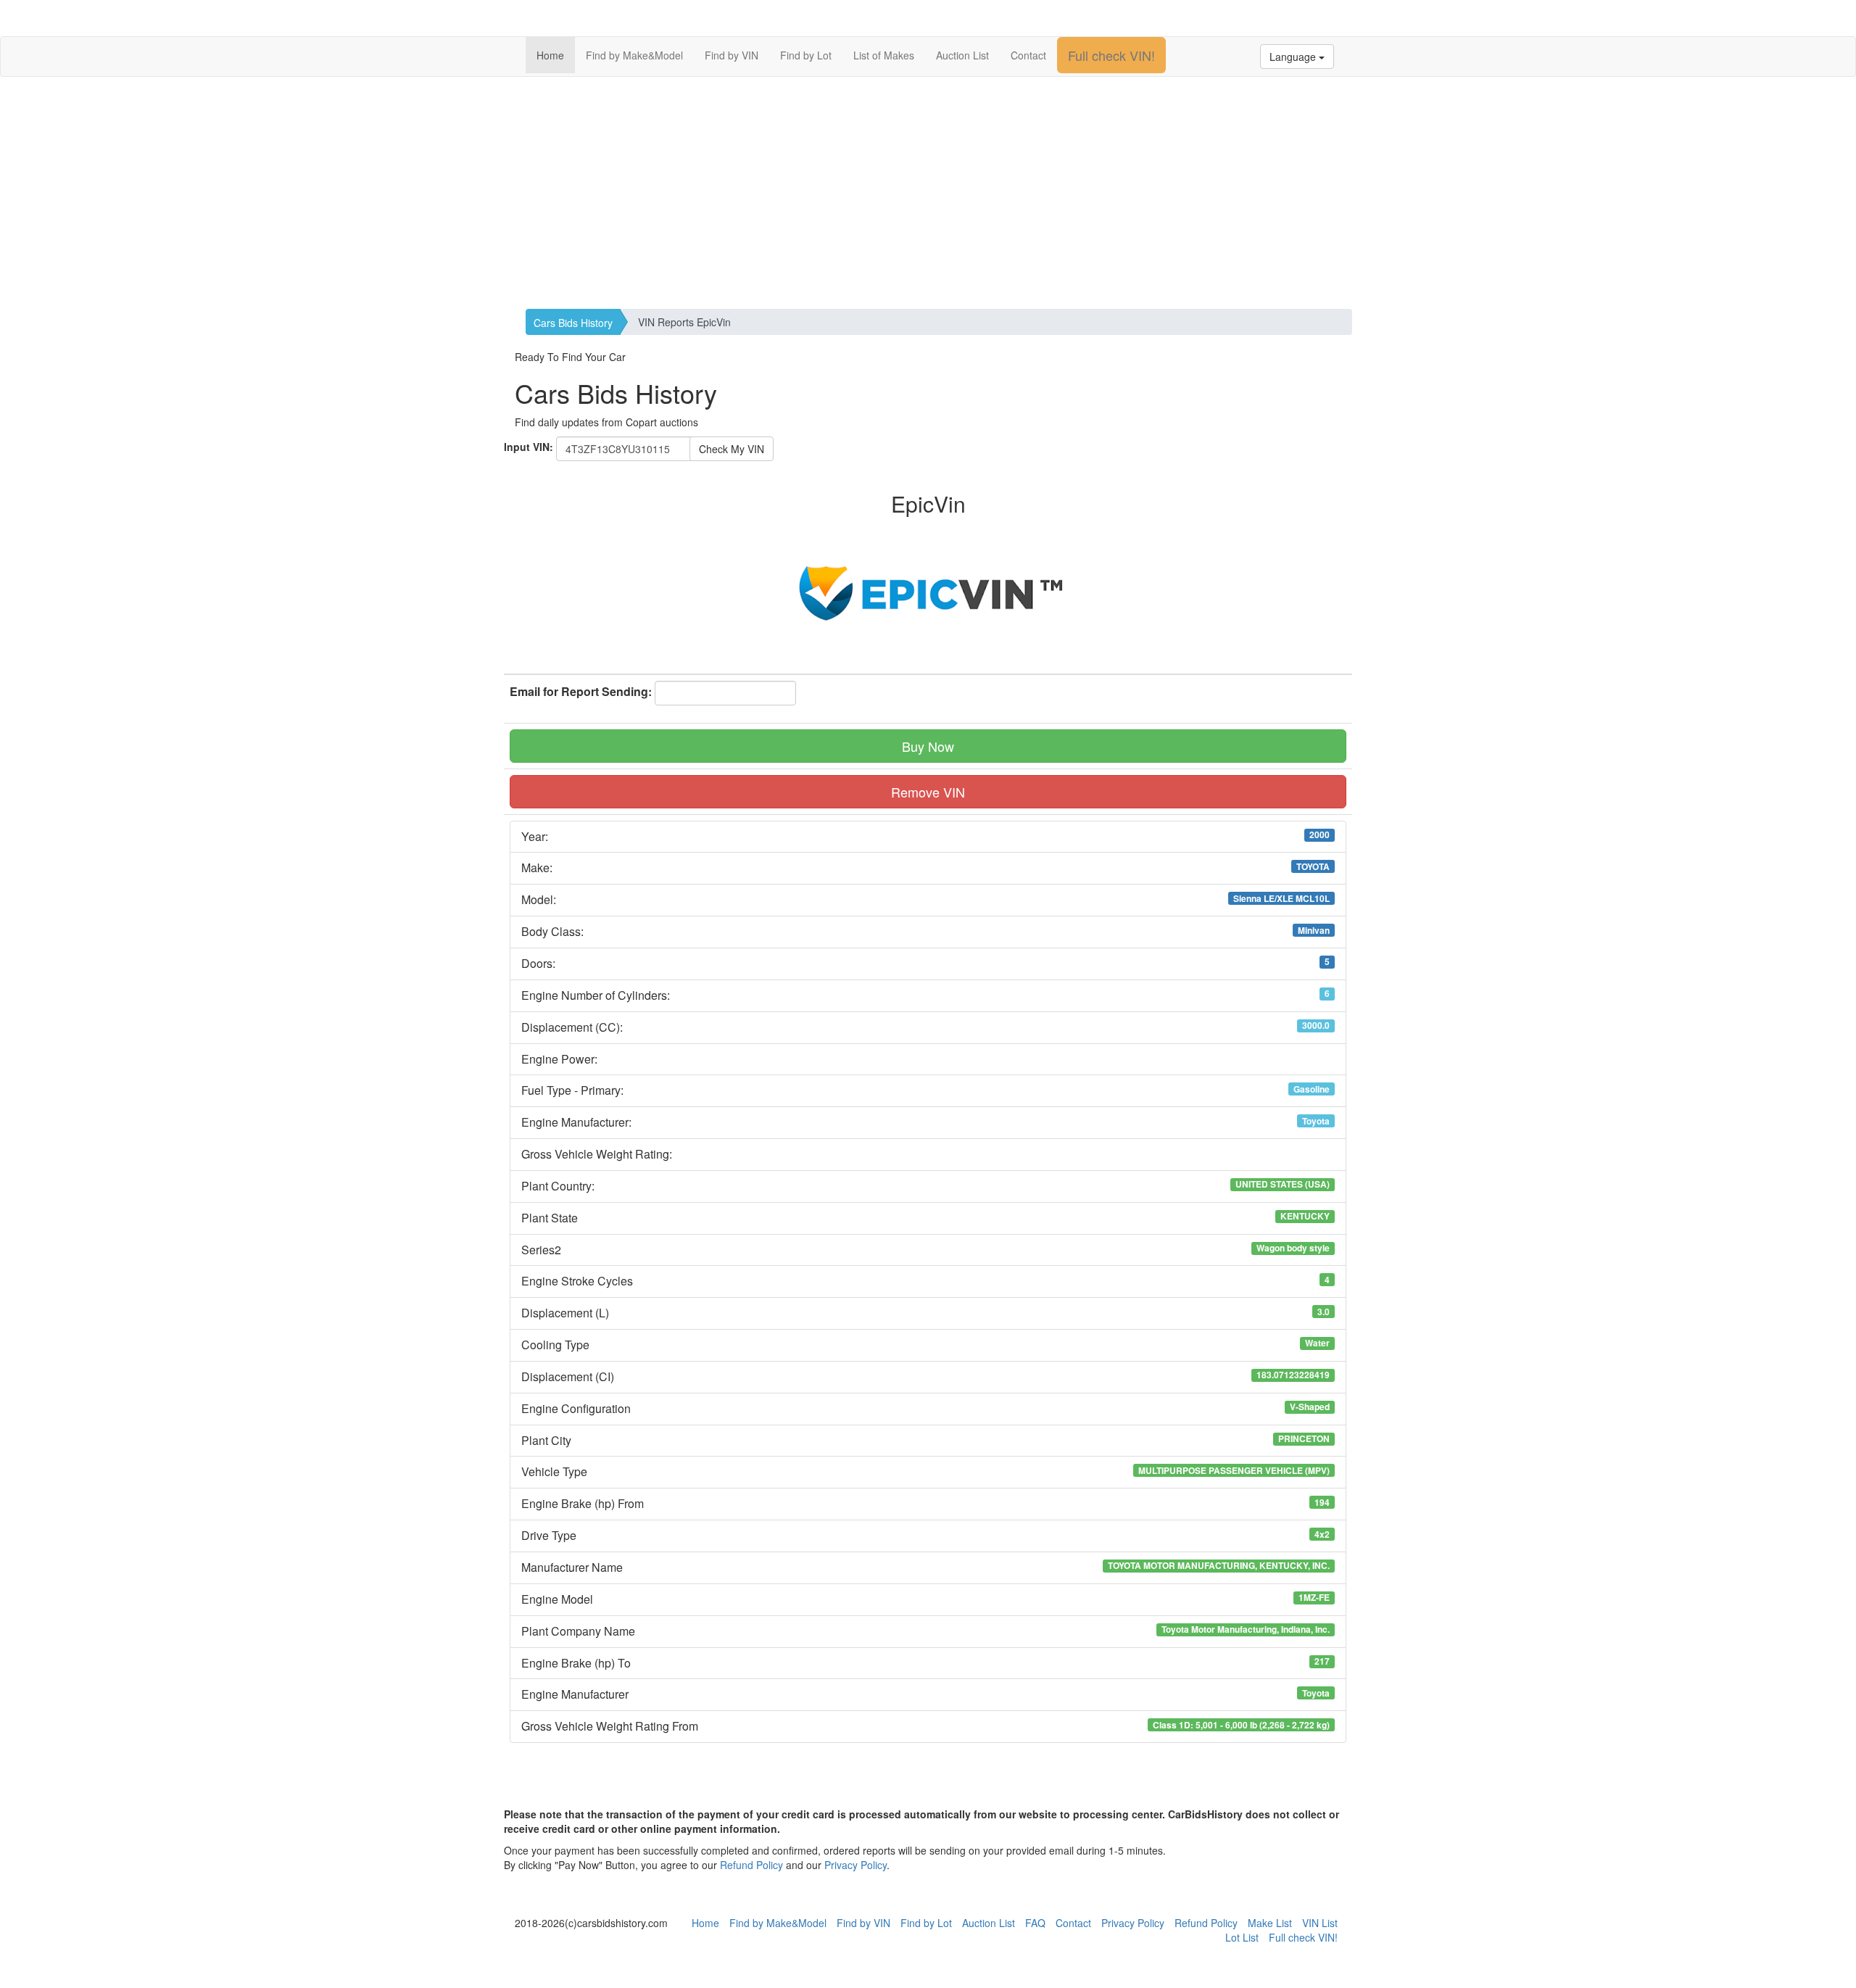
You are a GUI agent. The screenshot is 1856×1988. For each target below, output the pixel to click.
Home (550, 55)
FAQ (1035, 1923)
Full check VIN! (1111, 55)
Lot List (1242, 1937)
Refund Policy (751, 1865)
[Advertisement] (928, 193)
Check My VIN (732, 449)
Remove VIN (928, 792)
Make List (1270, 1923)
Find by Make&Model (634, 55)
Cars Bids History (573, 323)
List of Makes (884, 55)
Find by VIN (732, 55)
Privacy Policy (855, 1865)
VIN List (1320, 1923)
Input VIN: (529, 447)
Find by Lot (806, 55)
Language (1294, 57)
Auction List (962, 55)
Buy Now (928, 746)
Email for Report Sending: (581, 692)
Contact (1028, 55)
